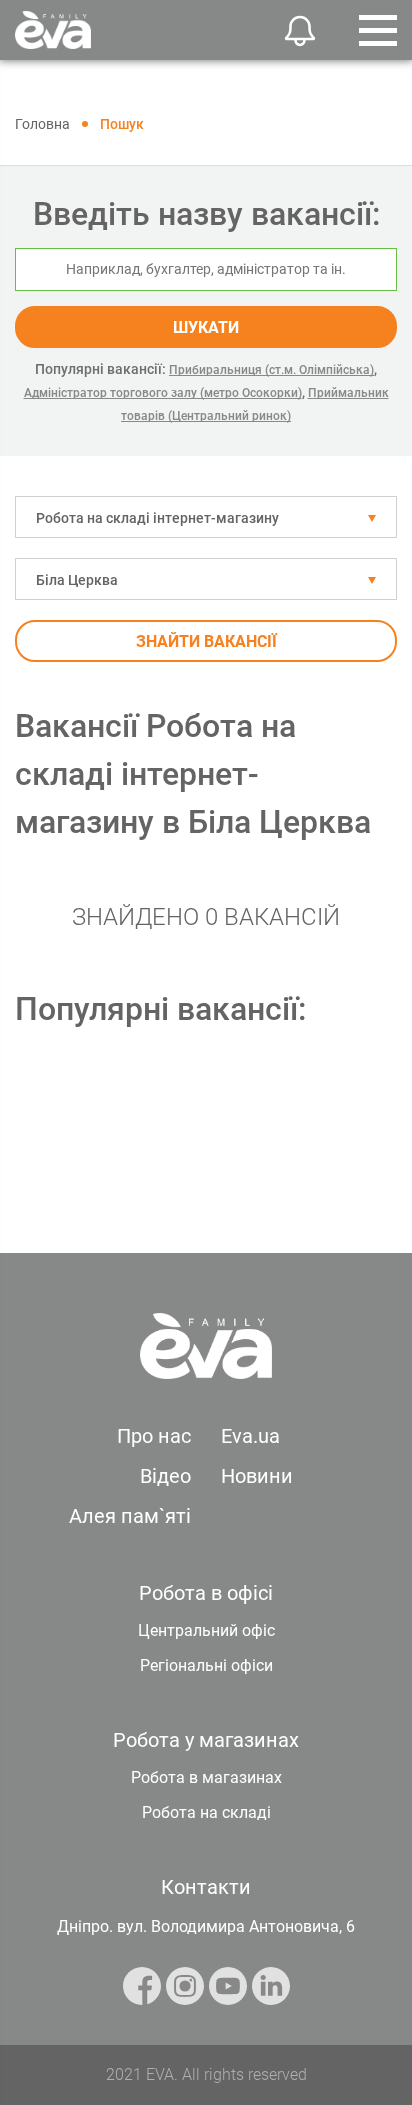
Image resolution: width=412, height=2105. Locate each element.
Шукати (206, 327)
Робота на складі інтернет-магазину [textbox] (157, 518)
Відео (165, 1476)
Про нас (154, 1436)
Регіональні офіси (206, 1665)
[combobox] (206, 517)
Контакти (206, 1887)
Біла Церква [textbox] (77, 580)
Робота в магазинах (206, 1777)
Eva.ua (250, 1436)
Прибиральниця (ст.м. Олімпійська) (271, 370)
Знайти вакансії (206, 641)
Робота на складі (206, 1812)
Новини (257, 1476)
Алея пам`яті (130, 1516)
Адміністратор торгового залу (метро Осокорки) (163, 393)
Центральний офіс (206, 1630)
